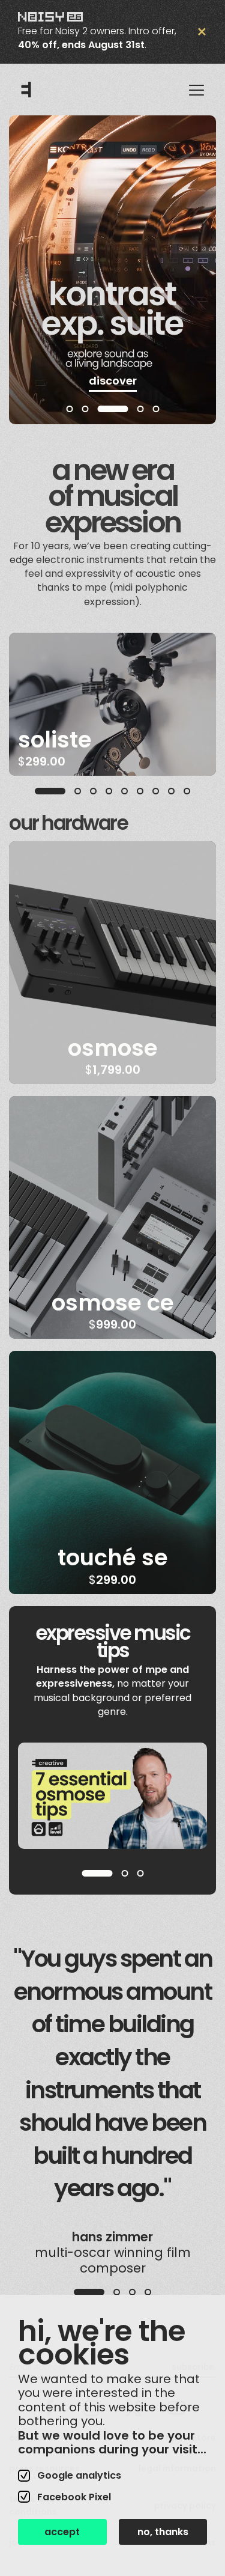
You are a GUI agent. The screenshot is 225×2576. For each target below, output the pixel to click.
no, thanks (163, 2532)
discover (113, 381)
